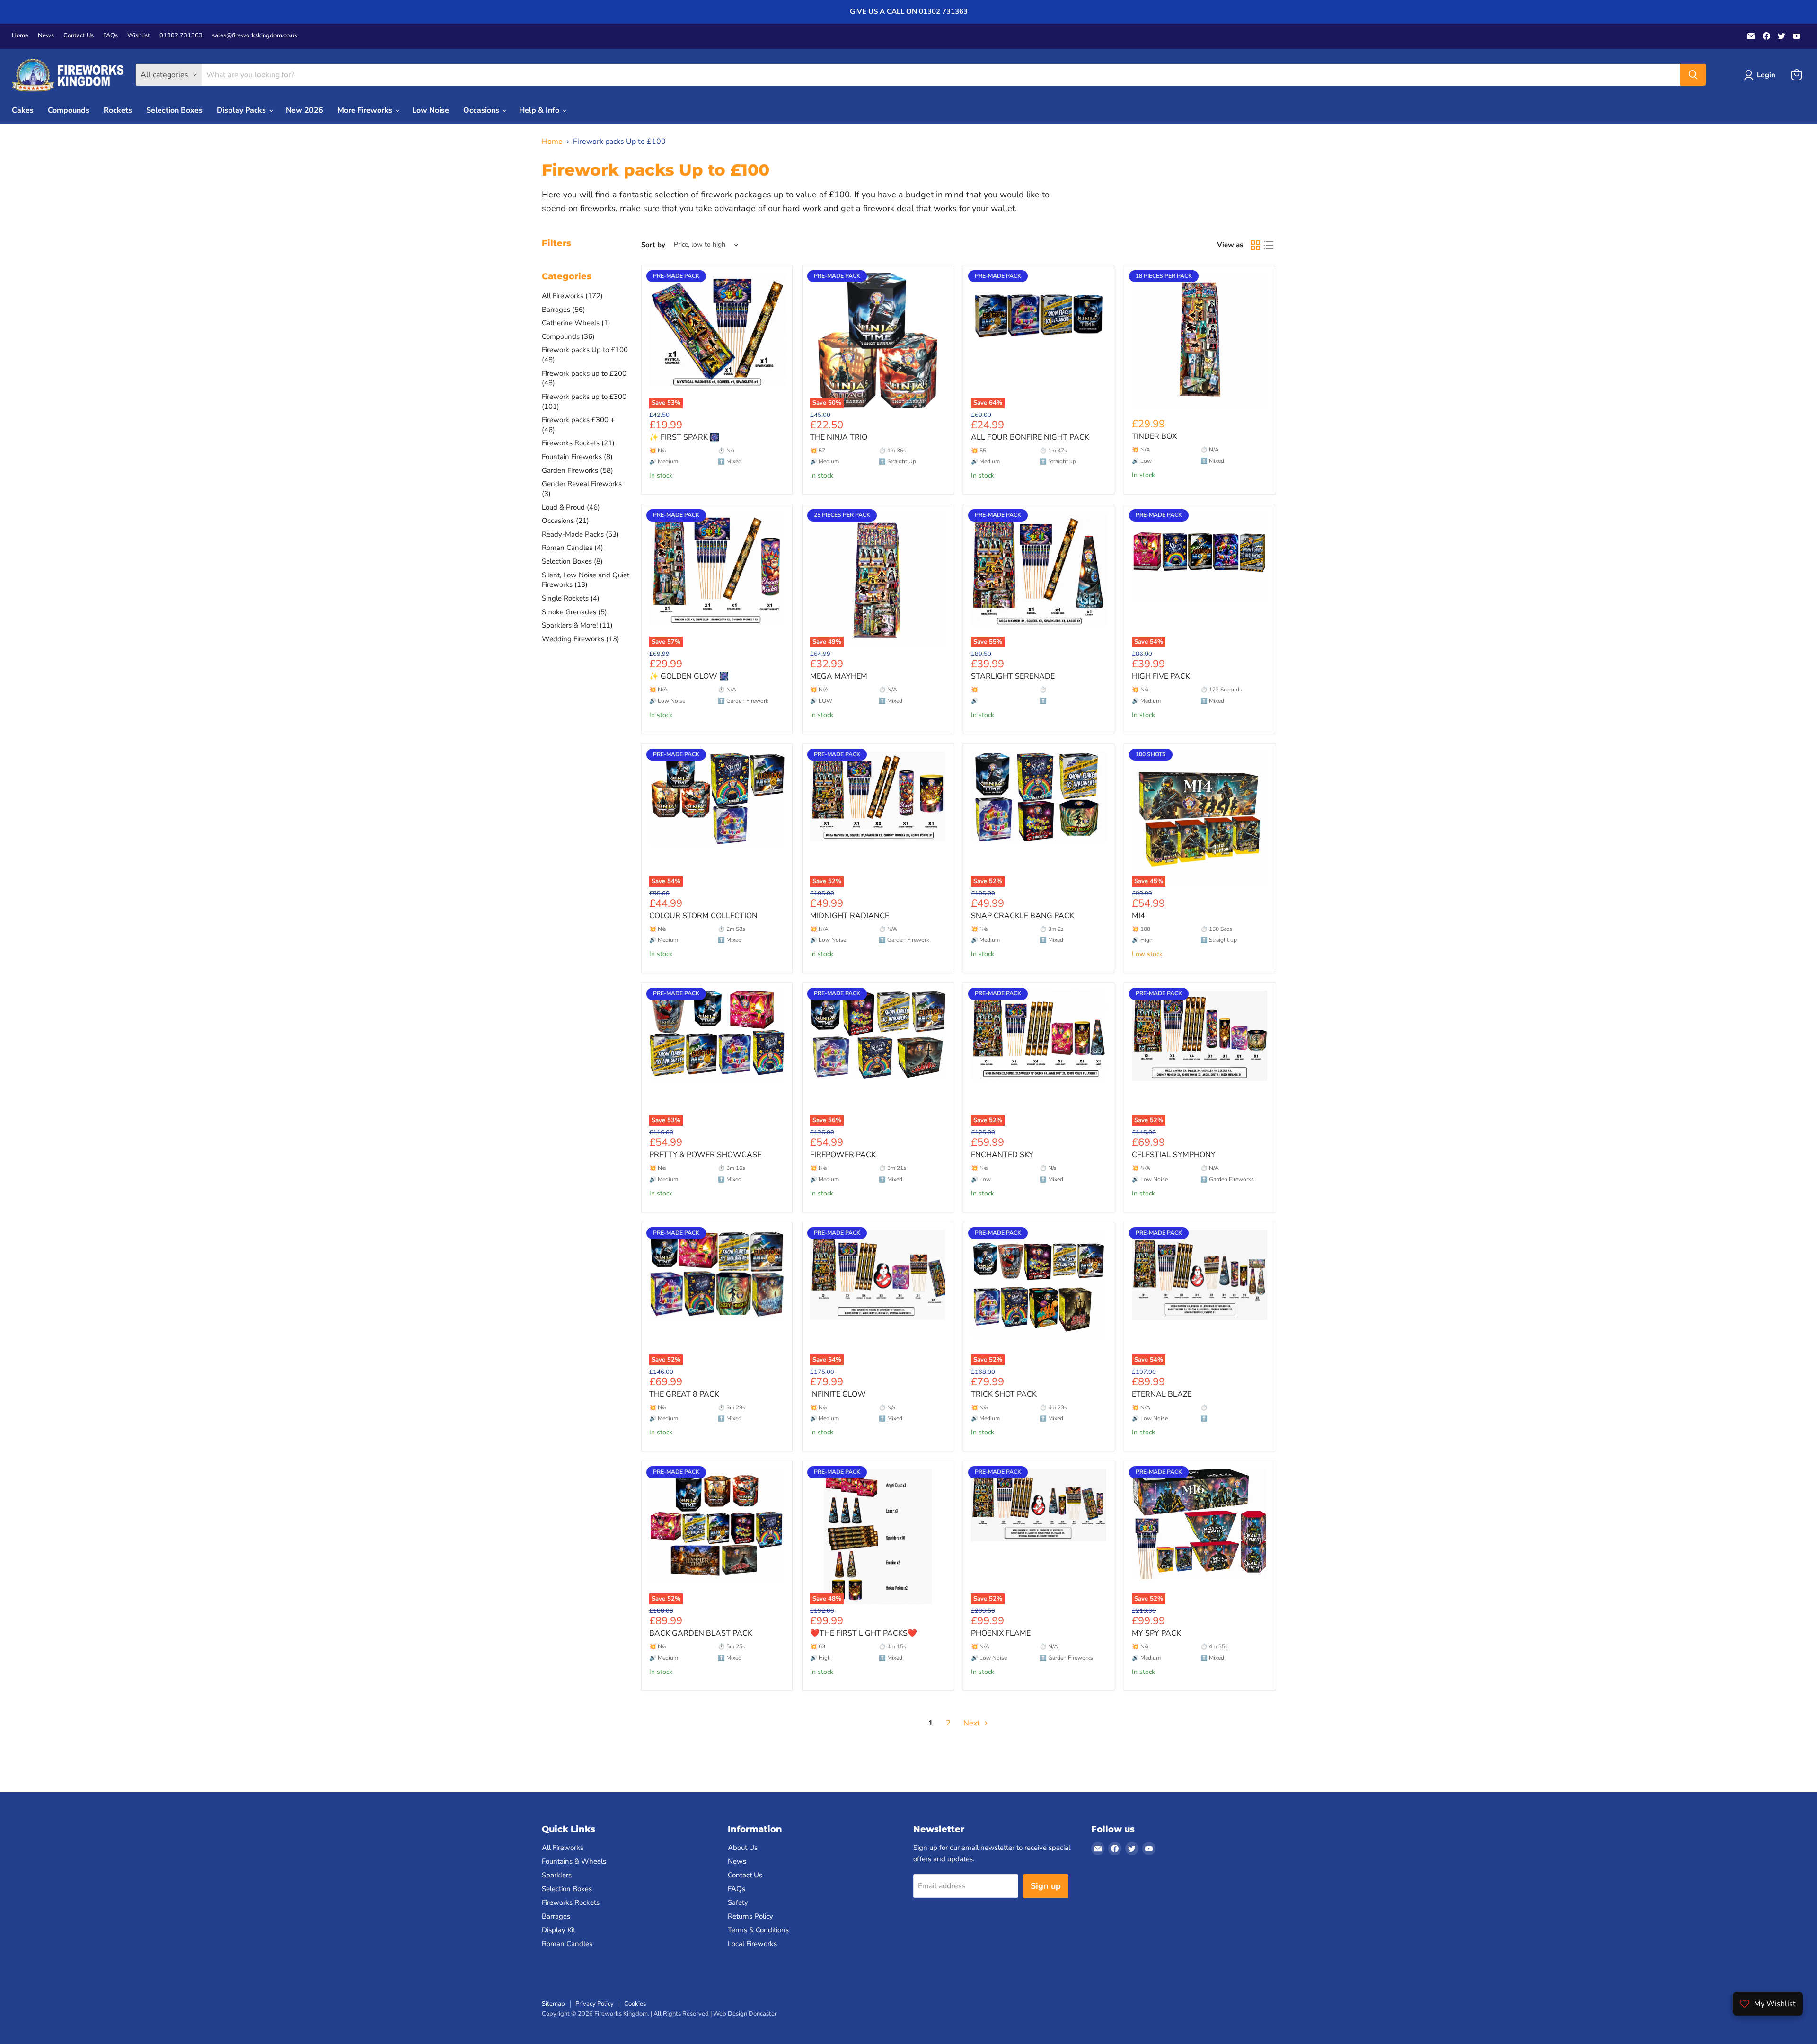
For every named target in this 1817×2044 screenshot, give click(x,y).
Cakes (23, 110)
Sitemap (553, 2004)
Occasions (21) (565, 521)
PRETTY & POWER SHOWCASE (705, 1155)
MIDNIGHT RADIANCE (850, 916)
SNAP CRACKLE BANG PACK (1023, 916)
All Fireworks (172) (572, 296)
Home (20, 36)
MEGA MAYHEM (839, 676)
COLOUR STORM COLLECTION (703, 916)
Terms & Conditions (758, 1930)
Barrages (556, 1916)
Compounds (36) (568, 336)
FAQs (110, 36)
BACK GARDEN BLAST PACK (701, 1633)
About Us (743, 1848)
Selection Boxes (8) (572, 561)
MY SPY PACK (1156, 1633)
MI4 (1138, 916)
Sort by (653, 245)
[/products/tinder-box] (1200, 341)
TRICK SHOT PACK (1004, 1394)
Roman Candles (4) (573, 548)
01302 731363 (181, 36)
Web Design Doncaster (745, 2014)
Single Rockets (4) (571, 598)
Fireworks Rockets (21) (578, 443)
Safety (738, 1902)
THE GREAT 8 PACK (684, 1394)
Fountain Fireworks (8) (577, 457)
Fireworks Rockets (571, 1902)
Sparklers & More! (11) (577, 625)
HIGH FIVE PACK (1161, 676)
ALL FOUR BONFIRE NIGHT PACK (1030, 437)
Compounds (69, 110)
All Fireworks (563, 1848)
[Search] (1693, 75)
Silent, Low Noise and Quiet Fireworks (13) (586, 580)
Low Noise (431, 110)
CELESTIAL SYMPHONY (1174, 1155)
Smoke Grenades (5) (574, 612)
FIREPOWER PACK (843, 1155)
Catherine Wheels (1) (576, 323)
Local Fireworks (752, 1944)
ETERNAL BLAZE (1162, 1394)
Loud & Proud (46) (571, 507)
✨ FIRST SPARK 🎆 (684, 437)
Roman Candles (567, 1944)
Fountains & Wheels (574, 1861)
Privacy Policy (595, 2004)
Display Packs (242, 110)
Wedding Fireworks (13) (581, 639)
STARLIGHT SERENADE (1013, 676)
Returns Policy (750, 1916)
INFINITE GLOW (838, 1394)
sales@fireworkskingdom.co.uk (255, 36)
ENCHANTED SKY (1002, 1155)
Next (973, 1723)
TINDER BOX (1154, 436)
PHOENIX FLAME (1001, 1633)
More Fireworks (366, 110)
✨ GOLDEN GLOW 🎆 (689, 676)
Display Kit (559, 1930)
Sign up (1046, 1886)
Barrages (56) (564, 310)
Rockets (118, 110)
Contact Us (79, 36)
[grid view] (1255, 245)
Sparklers (557, 1875)
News (46, 36)
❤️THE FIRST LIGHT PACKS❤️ (864, 1633)
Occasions (482, 110)
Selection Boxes (174, 110)
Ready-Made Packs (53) (580, 534)
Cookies (635, 2004)
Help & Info (540, 110)
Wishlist (139, 36)
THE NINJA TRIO (839, 437)
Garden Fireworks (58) (578, 470)
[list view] (1269, 245)
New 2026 (304, 110)
